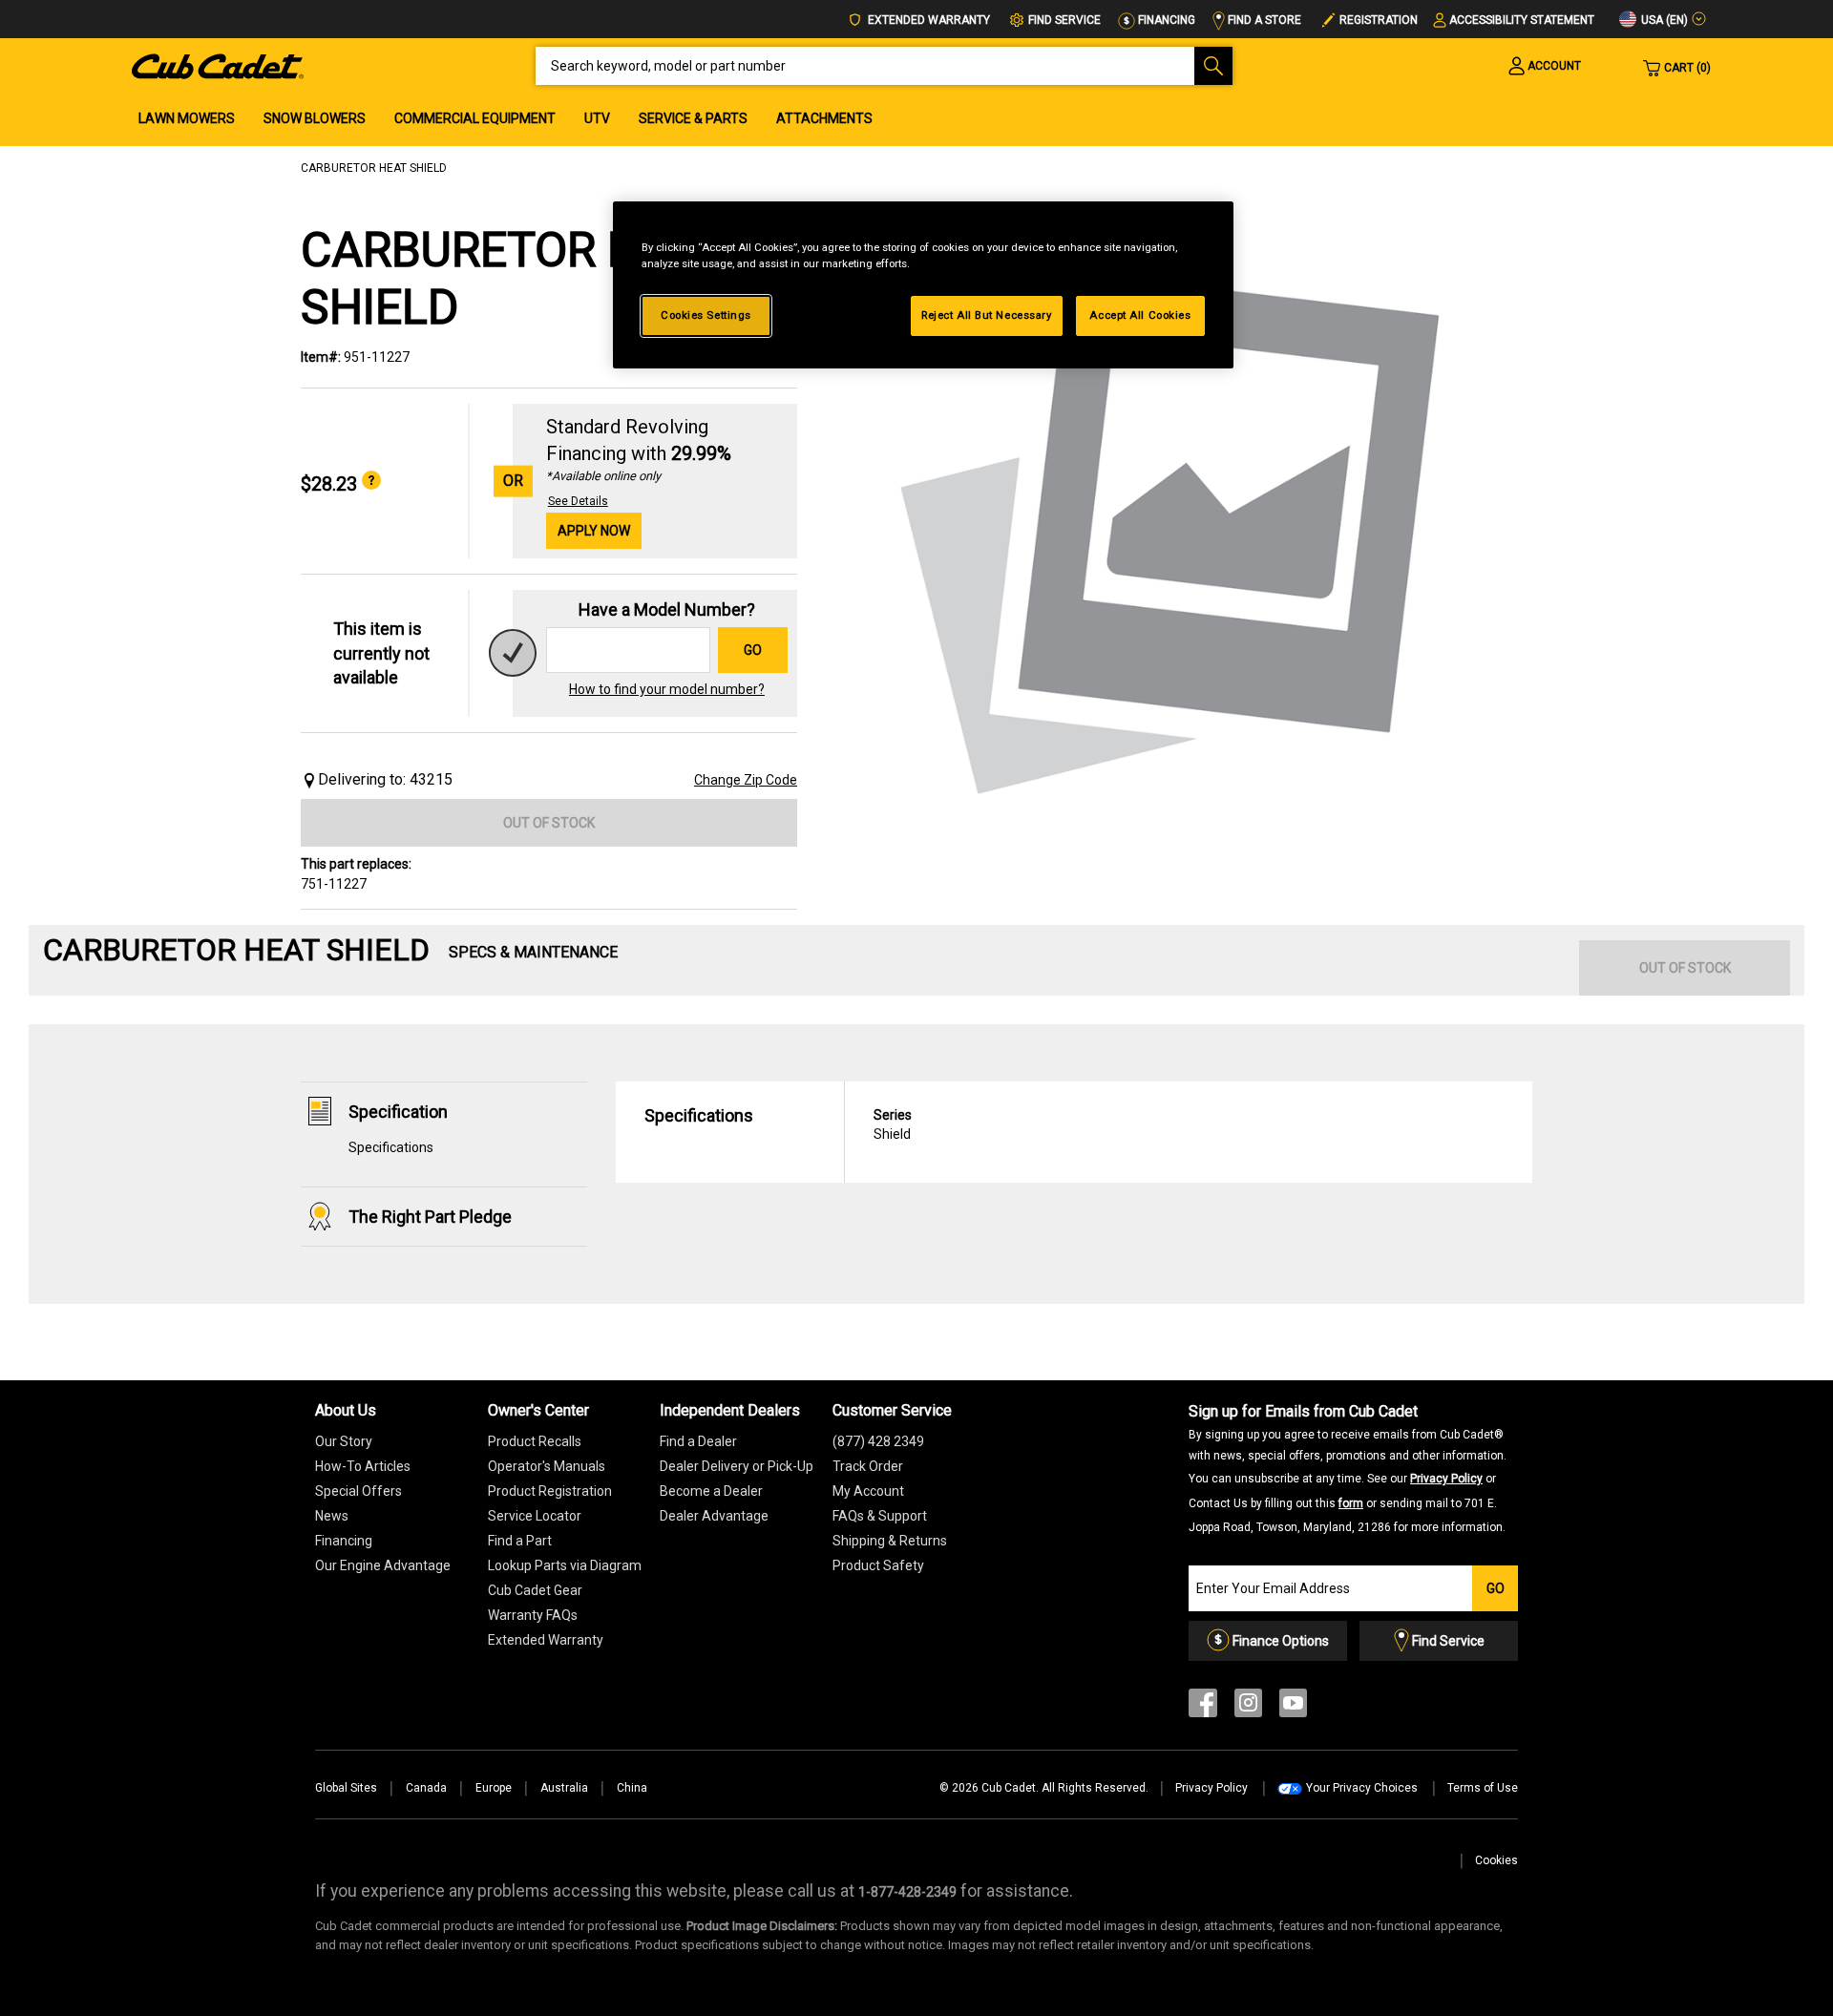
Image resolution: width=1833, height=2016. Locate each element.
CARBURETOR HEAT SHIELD (374, 168)
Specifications (391, 1147)
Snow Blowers (315, 118)
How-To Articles (363, 1466)
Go (753, 650)
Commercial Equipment (475, 118)
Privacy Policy (1446, 1479)
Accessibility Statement (1522, 20)
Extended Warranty (927, 20)
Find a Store (1263, 20)
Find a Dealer (698, 1441)
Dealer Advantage (714, 1516)
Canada (426, 1788)
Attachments (824, 118)
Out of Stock (549, 823)
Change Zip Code (746, 780)
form (1351, 1503)
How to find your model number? (667, 689)
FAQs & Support (880, 1516)
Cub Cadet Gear (535, 1590)
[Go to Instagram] (1248, 1707)
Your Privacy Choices (1362, 1788)
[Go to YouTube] (1293, 1707)
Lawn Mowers (187, 118)
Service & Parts (693, 118)
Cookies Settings (706, 315)
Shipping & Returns (890, 1541)
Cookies (1496, 1860)
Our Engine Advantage (383, 1565)
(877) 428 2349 (878, 1441)
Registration (1379, 20)
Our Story (344, 1441)
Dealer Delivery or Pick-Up (737, 1466)
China (632, 1788)
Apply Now (594, 531)
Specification (398, 1112)
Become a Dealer (711, 1491)
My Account (868, 1491)
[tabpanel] (1174, 527)
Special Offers (358, 1491)
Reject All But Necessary (987, 315)
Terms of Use (1483, 1788)
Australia (564, 1788)
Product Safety (878, 1565)
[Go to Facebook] (1203, 1707)
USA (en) (1663, 20)
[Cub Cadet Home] (218, 65)
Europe (494, 1788)
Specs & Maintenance (533, 952)
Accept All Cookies (1140, 315)
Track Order (868, 1466)
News (332, 1516)
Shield (893, 1124)
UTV (597, 118)
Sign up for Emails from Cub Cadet (1348, 1468)
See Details (578, 501)
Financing (1165, 20)
